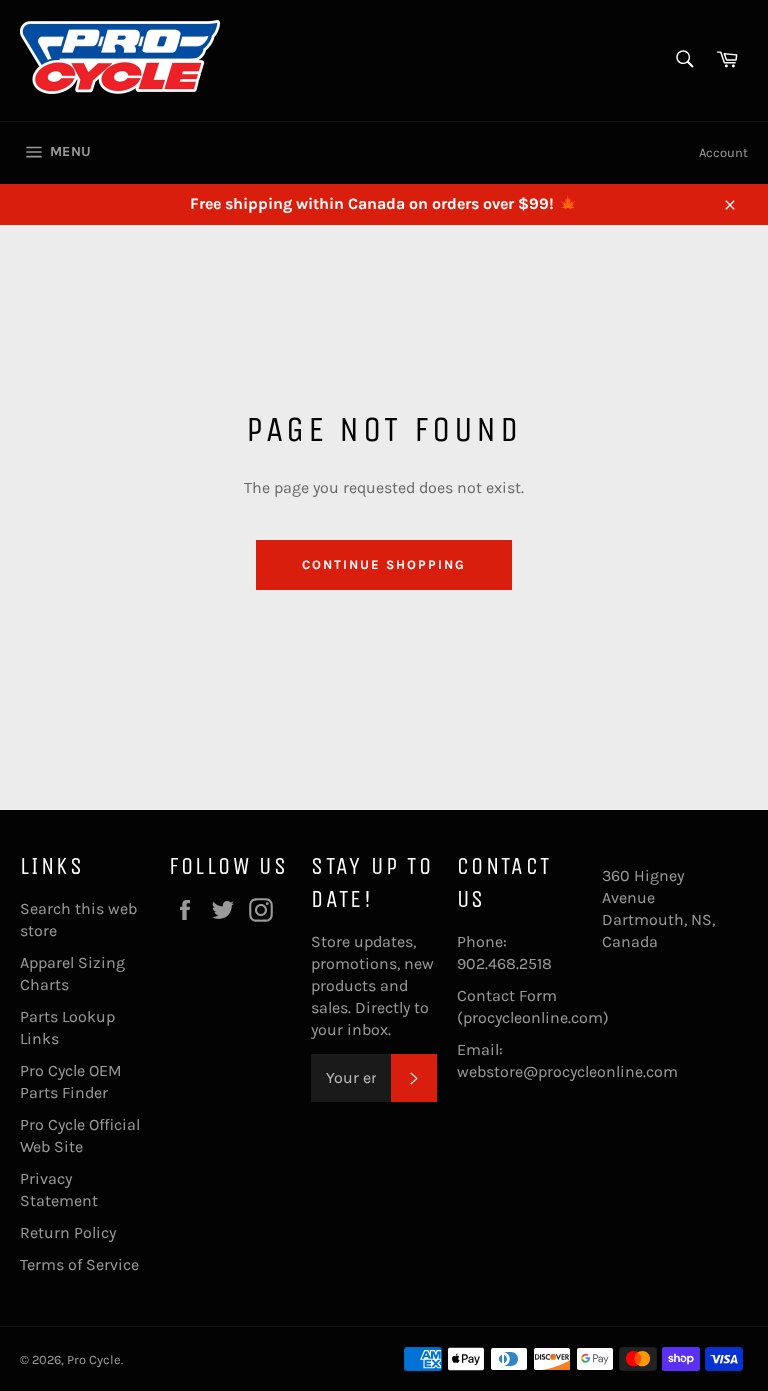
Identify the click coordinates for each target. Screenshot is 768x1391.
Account (723, 152)
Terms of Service (79, 1264)
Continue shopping (383, 564)
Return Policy (68, 1232)
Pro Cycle (94, 1359)
